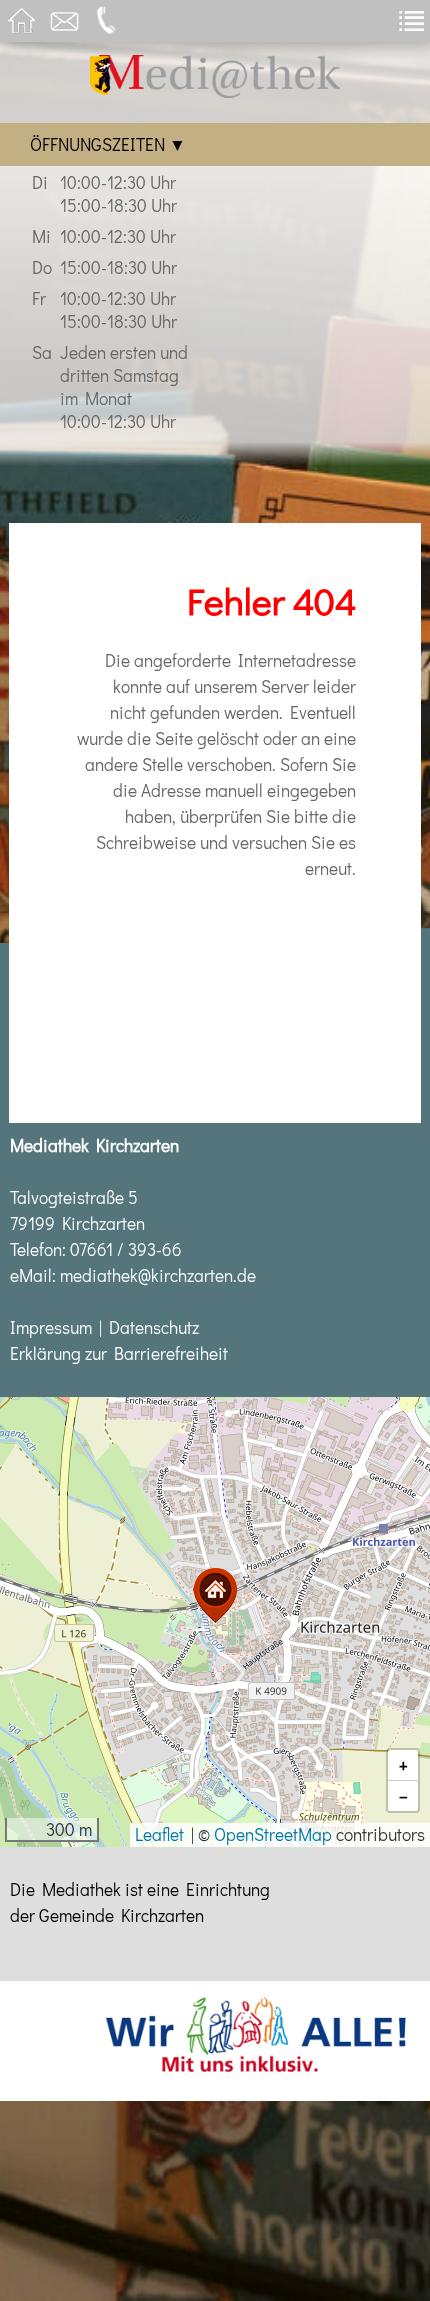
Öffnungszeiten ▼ (108, 144)
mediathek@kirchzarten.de (158, 1275)
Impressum (51, 1327)
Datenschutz (154, 1327)
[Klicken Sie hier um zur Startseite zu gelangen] (215, 91)
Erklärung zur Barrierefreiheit (119, 1353)
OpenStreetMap (273, 1834)
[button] (215, 1595)
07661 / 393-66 (126, 1249)
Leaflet (159, 1834)
